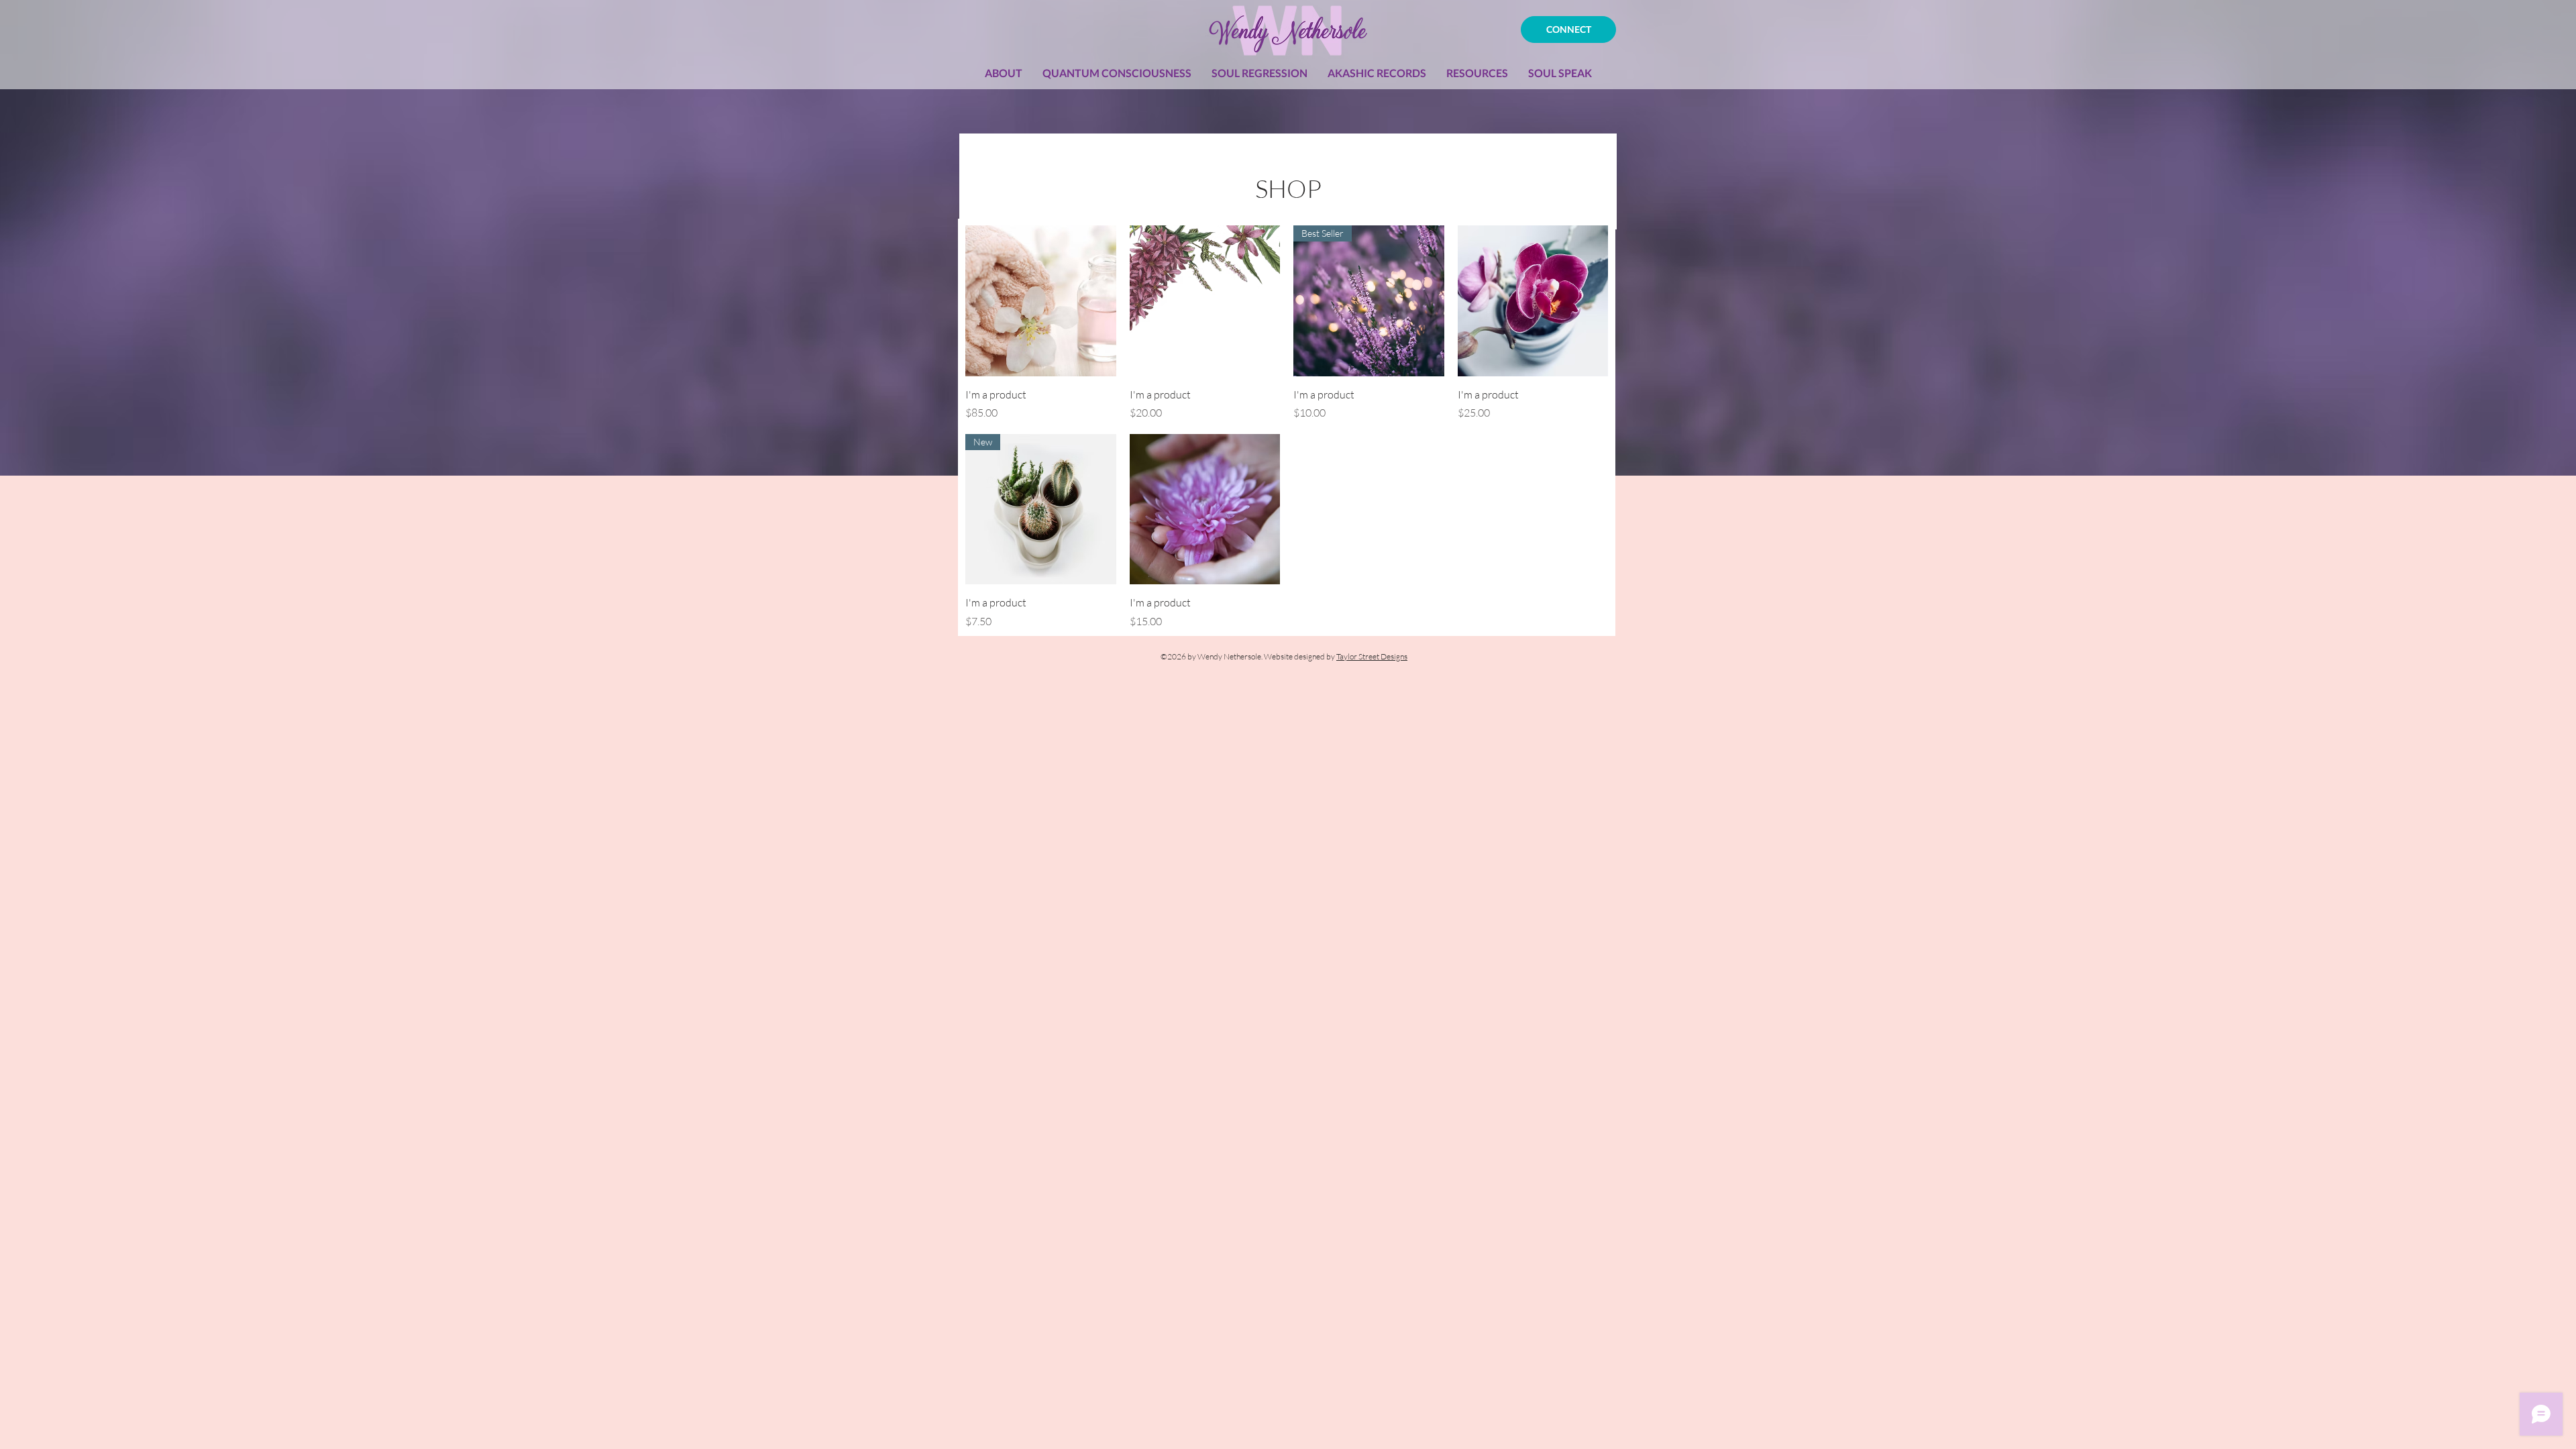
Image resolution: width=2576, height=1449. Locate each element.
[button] (1117, 73)
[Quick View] (1041, 301)
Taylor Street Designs (1372, 656)
